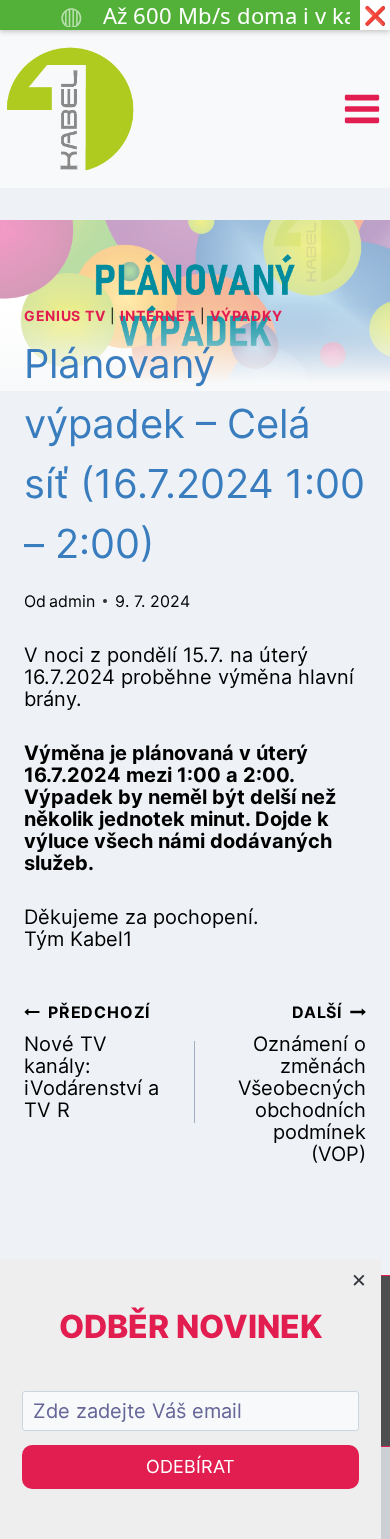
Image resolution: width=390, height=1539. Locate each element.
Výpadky (246, 315)
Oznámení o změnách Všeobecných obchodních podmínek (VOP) (302, 1083)
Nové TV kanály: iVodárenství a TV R (91, 1061)
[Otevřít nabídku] (361, 108)
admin (72, 601)
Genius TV (64, 315)
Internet (157, 315)
